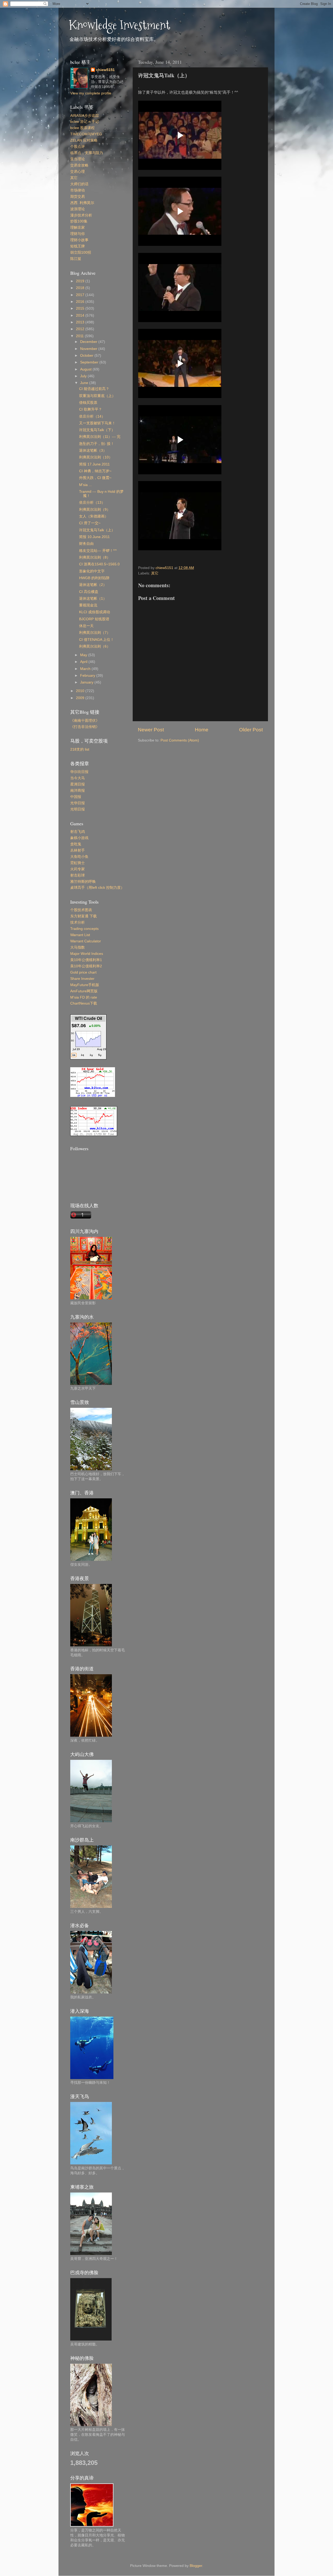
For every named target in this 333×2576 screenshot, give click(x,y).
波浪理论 (78, 209)
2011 (80, 336)
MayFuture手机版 (85, 985)
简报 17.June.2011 (94, 464)
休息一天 (86, 626)
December (89, 342)
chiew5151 (105, 70)
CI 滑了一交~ (90, 523)
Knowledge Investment (120, 25)
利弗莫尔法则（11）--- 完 (100, 437)
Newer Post (151, 730)
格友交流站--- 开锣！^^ (98, 551)
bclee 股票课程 (82, 128)
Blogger (196, 2566)
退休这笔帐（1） (93, 599)
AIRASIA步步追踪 (85, 116)
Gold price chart (83, 972)
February (88, 676)
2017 (81, 295)
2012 (81, 329)
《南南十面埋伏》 (85, 721)
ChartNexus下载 (84, 1003)
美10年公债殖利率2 (86, 966)
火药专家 (78, 869)
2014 (81, 315)
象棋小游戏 (79, 838)
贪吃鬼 (76, 844)
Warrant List (80, 935)
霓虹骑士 (78, 863)
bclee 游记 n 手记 (85, 122)
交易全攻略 (79, 165)
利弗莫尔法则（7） (95, 633)
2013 (81, 322)
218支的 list (80, 749)
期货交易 (78, 197)
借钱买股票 (88, 403)
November (89, 349)
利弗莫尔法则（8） (95, 557)
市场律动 (78, 190)
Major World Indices (87, 954)
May (84, 655)
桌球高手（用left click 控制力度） (97, 888)
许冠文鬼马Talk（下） (97, 430)
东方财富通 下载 (84, 916)
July (84, 376)
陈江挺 (76, 259)
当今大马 (78, 778)
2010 (81, 691)
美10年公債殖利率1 (86, 960)
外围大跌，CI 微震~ (95, 478)
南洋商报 (78, 791)
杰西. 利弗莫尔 (82, 203)
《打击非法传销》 (85, 727)
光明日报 (78, 809)
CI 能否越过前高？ (94, 389)
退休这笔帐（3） (93, 450)
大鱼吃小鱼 (79, 857)
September (90, 362)
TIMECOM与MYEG (86, 134)
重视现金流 (88, 605)
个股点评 (78, 147)
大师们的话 (79, 184)
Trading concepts (84, 929)
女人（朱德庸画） (94, 516)
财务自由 (86, 544)
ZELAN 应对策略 (84, 140)
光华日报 (78, 803)
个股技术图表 (81, 910)
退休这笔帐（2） (93, 585)
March (86, 669)
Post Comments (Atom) (180, 740)
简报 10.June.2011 (94, 537)
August (86, 369)
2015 (81, 308)
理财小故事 (79, 240)
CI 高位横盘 (89, 592)
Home (202, 730)
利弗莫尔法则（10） (96, 457)
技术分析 (78, 922)
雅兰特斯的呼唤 (83, 882)
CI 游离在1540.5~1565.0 (99, 564)
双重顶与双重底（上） (97, 396)
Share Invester (82, 979)
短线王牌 (78, 246)
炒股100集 (79, 221)
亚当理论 (78, 159)
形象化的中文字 (92, 571)
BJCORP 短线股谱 (94, 619)
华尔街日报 (79, 772)
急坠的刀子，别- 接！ (97, 444)
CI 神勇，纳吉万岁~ (95, 471)
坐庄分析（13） (92, 503)
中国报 (76, 797)
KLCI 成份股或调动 (95, 612)
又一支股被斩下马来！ (97, 423)
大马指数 (78, 947)
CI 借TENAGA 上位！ (97, 640)
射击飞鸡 (78, 832)
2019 (81, 281)
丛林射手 (78, 850)
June (85, 383)
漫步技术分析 (81, 215)
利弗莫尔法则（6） (95, 646)
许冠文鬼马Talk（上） (97, 530)
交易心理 (78, 172)
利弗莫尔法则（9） (95, 510)
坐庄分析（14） (92, 416)
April (84, 662)
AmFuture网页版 (84, 991)
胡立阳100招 (81, 253)
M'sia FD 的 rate (84, 997)
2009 (81, 698)
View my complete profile (91, 93)
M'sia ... (85, 485)
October (87, 356)
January (87, 682)
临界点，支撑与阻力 (87, 153)
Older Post (251, 730)
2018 (81, 288)
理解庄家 (78, 228)
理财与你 (78, 234)
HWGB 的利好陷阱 (94, 578)
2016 (81, 302)
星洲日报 (78, 784)
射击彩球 (78, 875)
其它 (155, 573)
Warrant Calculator (86, 941)
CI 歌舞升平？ (91, 409)
